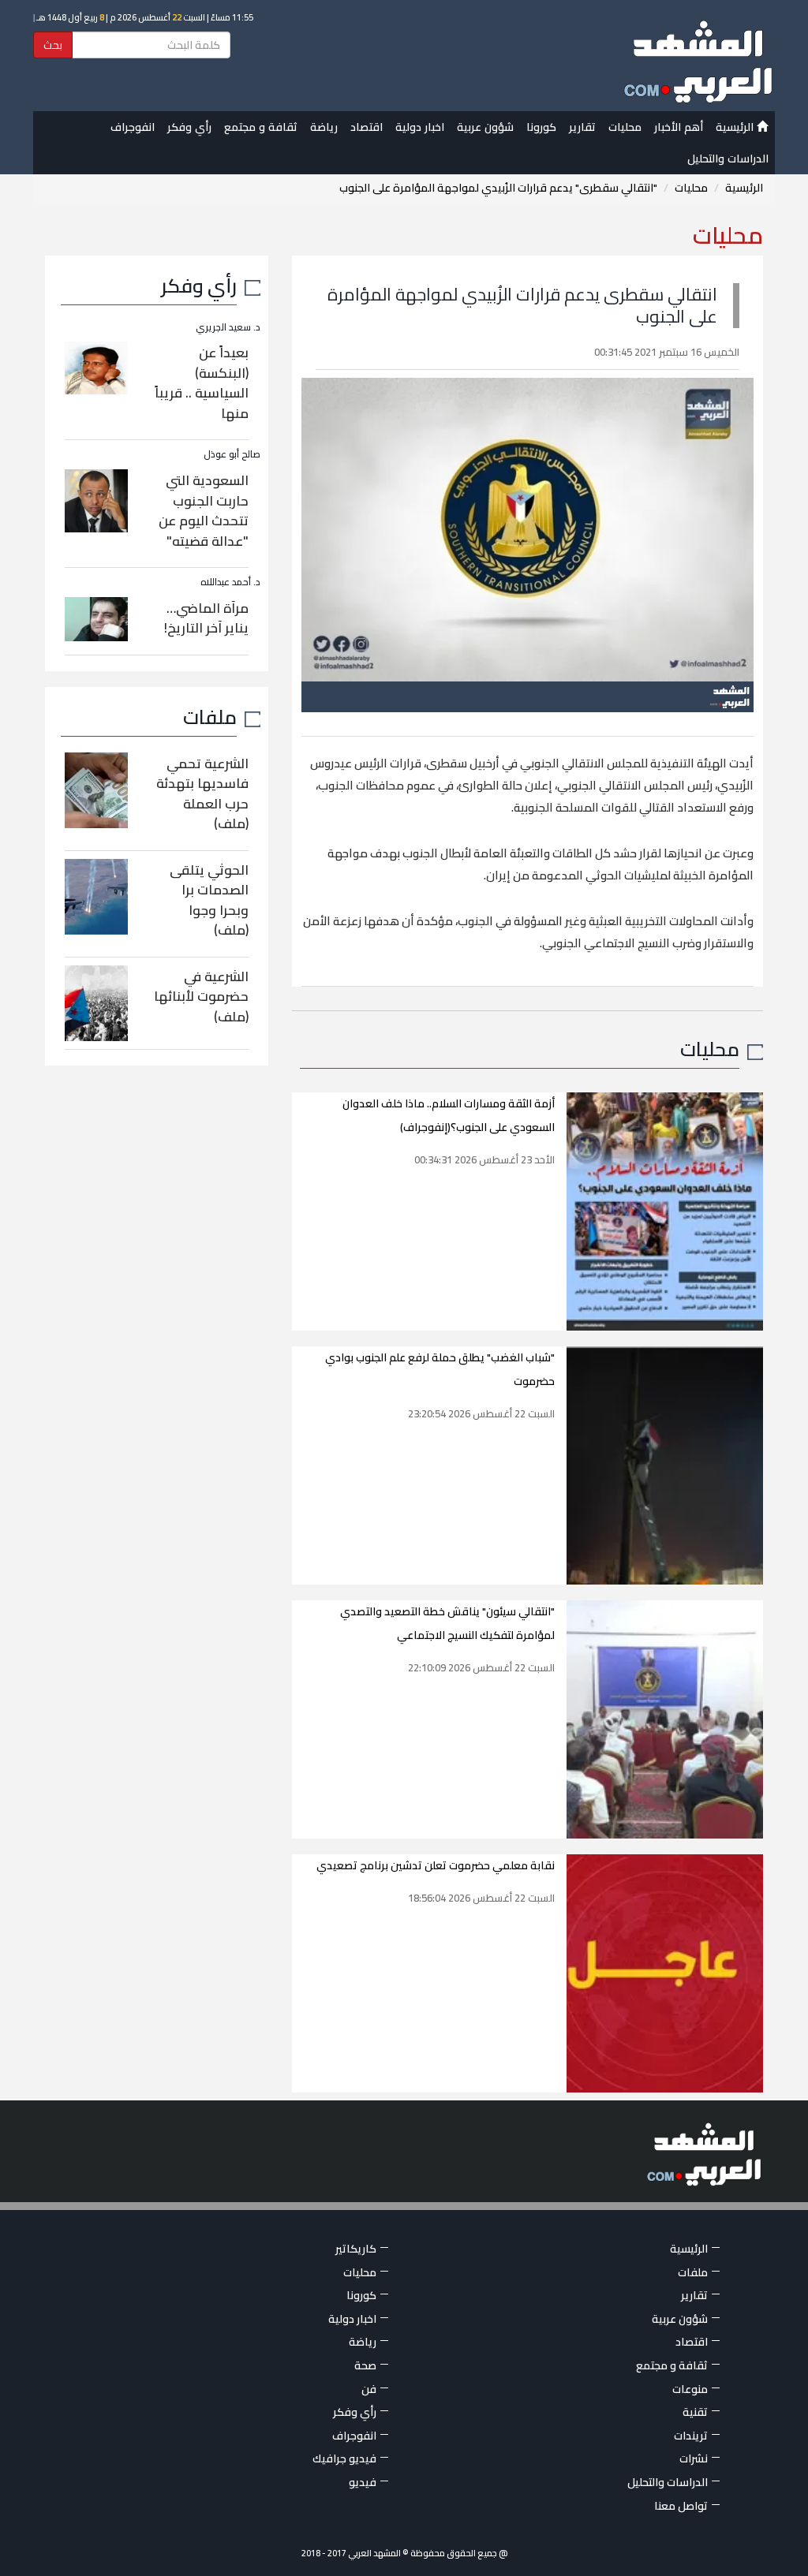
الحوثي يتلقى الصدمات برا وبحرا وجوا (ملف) (209, 900)
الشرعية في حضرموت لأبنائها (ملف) (201, 997)
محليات (625, 127)
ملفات (210, 717)
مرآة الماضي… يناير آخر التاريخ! (206, 618)
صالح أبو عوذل (232, 454)
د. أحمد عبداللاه (230, 582)
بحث (53, 45)
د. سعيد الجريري (228, 327)
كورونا (541, 127)
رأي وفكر (189, 127)
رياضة (324, 127)
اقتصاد (367, 127)
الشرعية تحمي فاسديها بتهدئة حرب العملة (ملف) (202, 794)
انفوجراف (133, 127)
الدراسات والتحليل (728, 159)
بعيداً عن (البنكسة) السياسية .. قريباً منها (202, 383)
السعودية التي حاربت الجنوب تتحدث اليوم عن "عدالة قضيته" (204, 511)
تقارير (582, 127)
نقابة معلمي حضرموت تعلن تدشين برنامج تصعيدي (436, 1865)
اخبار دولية (420, 127)
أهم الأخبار (679, 127)
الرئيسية (736, 127)
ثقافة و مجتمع (261, 127)
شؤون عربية (485, 127)
